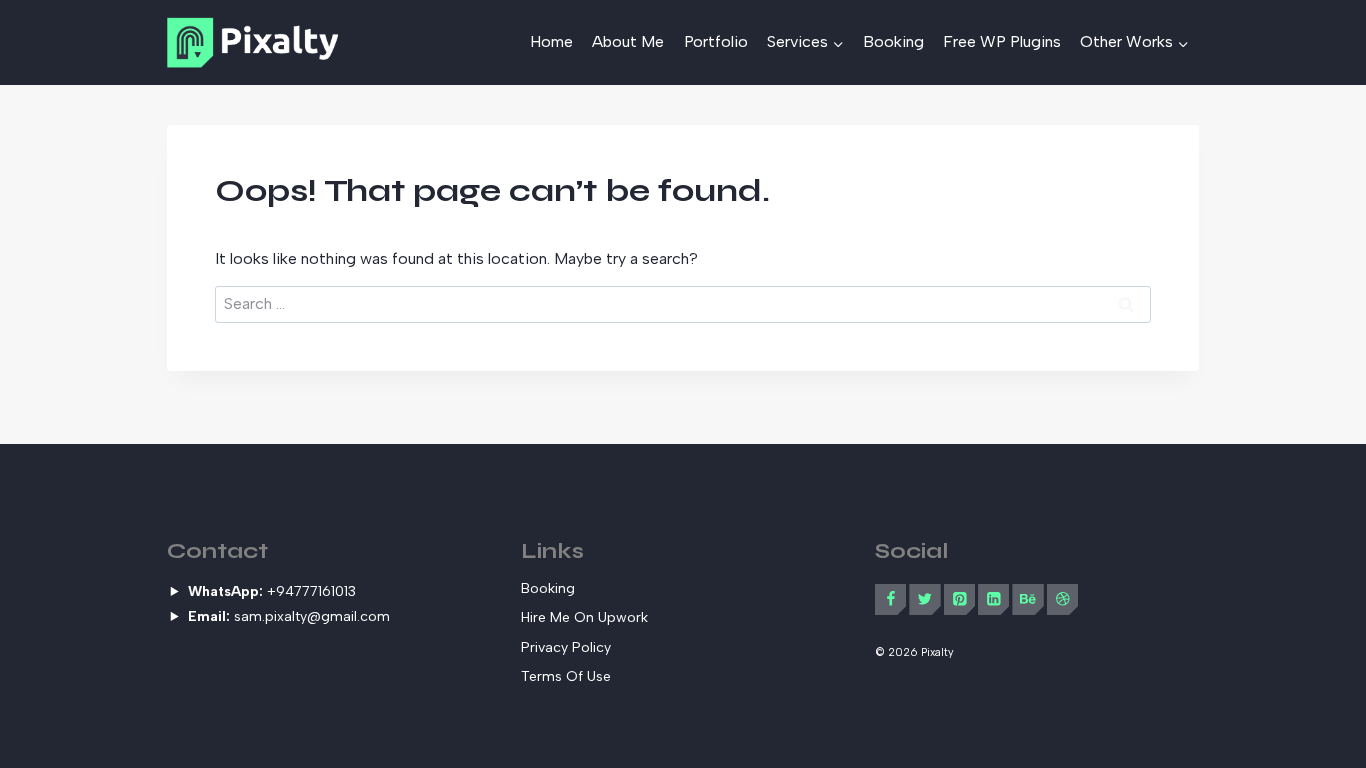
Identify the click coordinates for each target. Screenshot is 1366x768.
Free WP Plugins (1002, 41)
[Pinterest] (959, 599)
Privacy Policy (566, 647)
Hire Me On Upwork (584, 617)
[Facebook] (890, 599)
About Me (628, 41)
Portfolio (716, 41)
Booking (893, 41)
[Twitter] (924, 599)
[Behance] (1027, 599)
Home (551, 41)
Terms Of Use (566, 676)
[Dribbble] (1062, 599)
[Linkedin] (993, 599)
